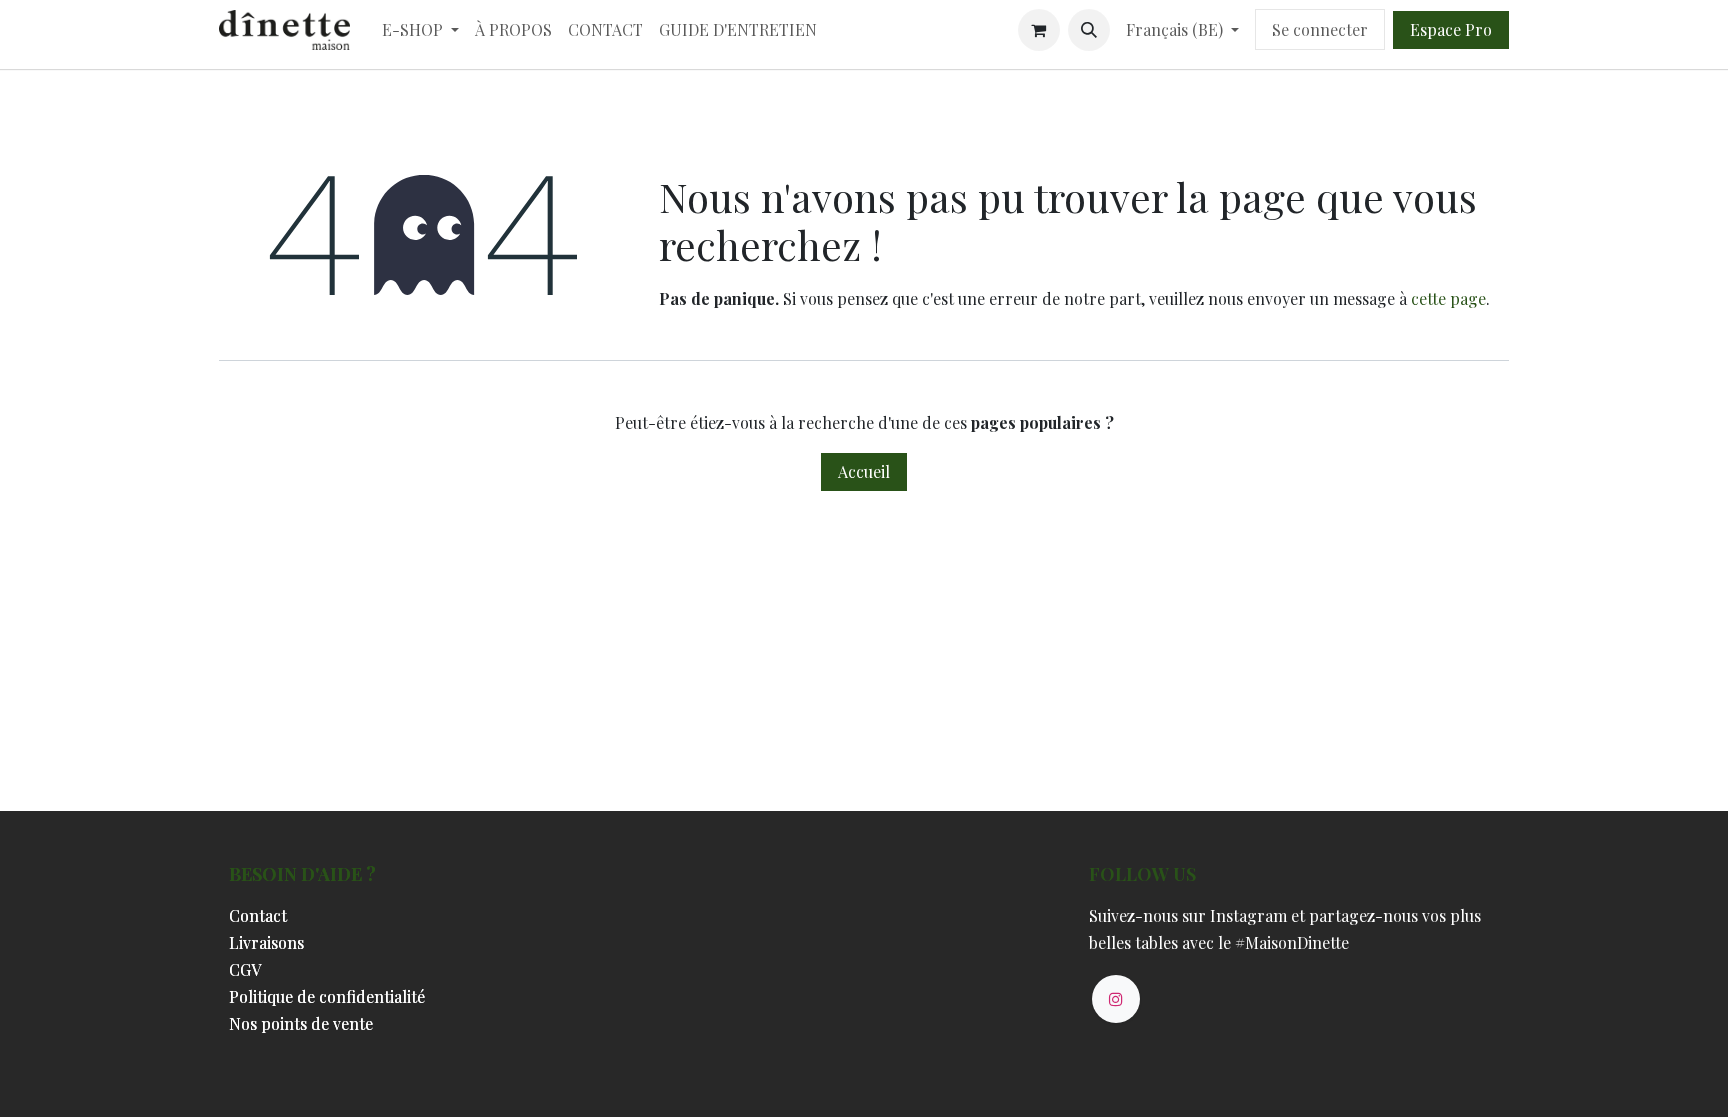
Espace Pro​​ (1451, 29)
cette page (1448, 298)
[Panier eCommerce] (1039, 30)
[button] (1089, 30)
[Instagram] (1116, 999)
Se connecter (1320, 29)
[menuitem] (420, 29)
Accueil (864, 471)
